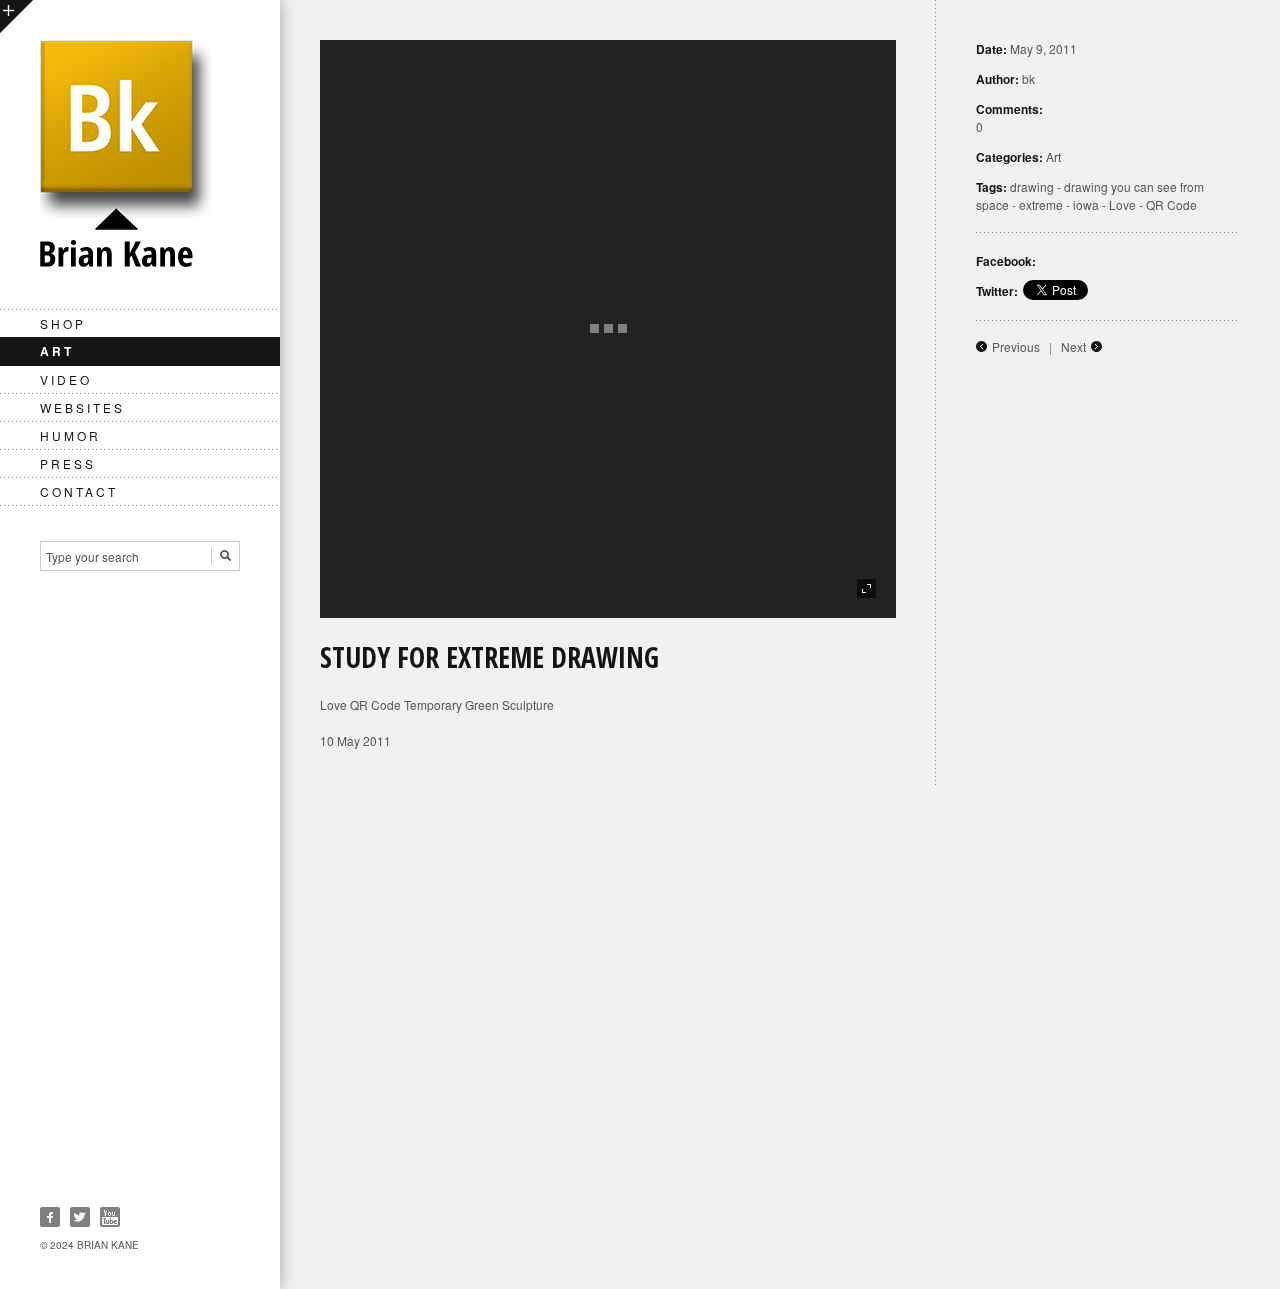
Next (1073, 346)
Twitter (80, 1217)
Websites (82, 407)
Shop (63, 323)
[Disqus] (780, 1035)
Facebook (50, 1217)
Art (57, 351)
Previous (1016, 346)
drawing (1032, 186)
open (16, 16)
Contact (79, 491)
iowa (1086, 204)
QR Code (1171, 204)
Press (68, 463)
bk (1028, 78)
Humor (70, 435)
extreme (1041, 204)
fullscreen (866, 588)
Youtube (110, 1217)
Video (66, 379)
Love (1122, 204)
